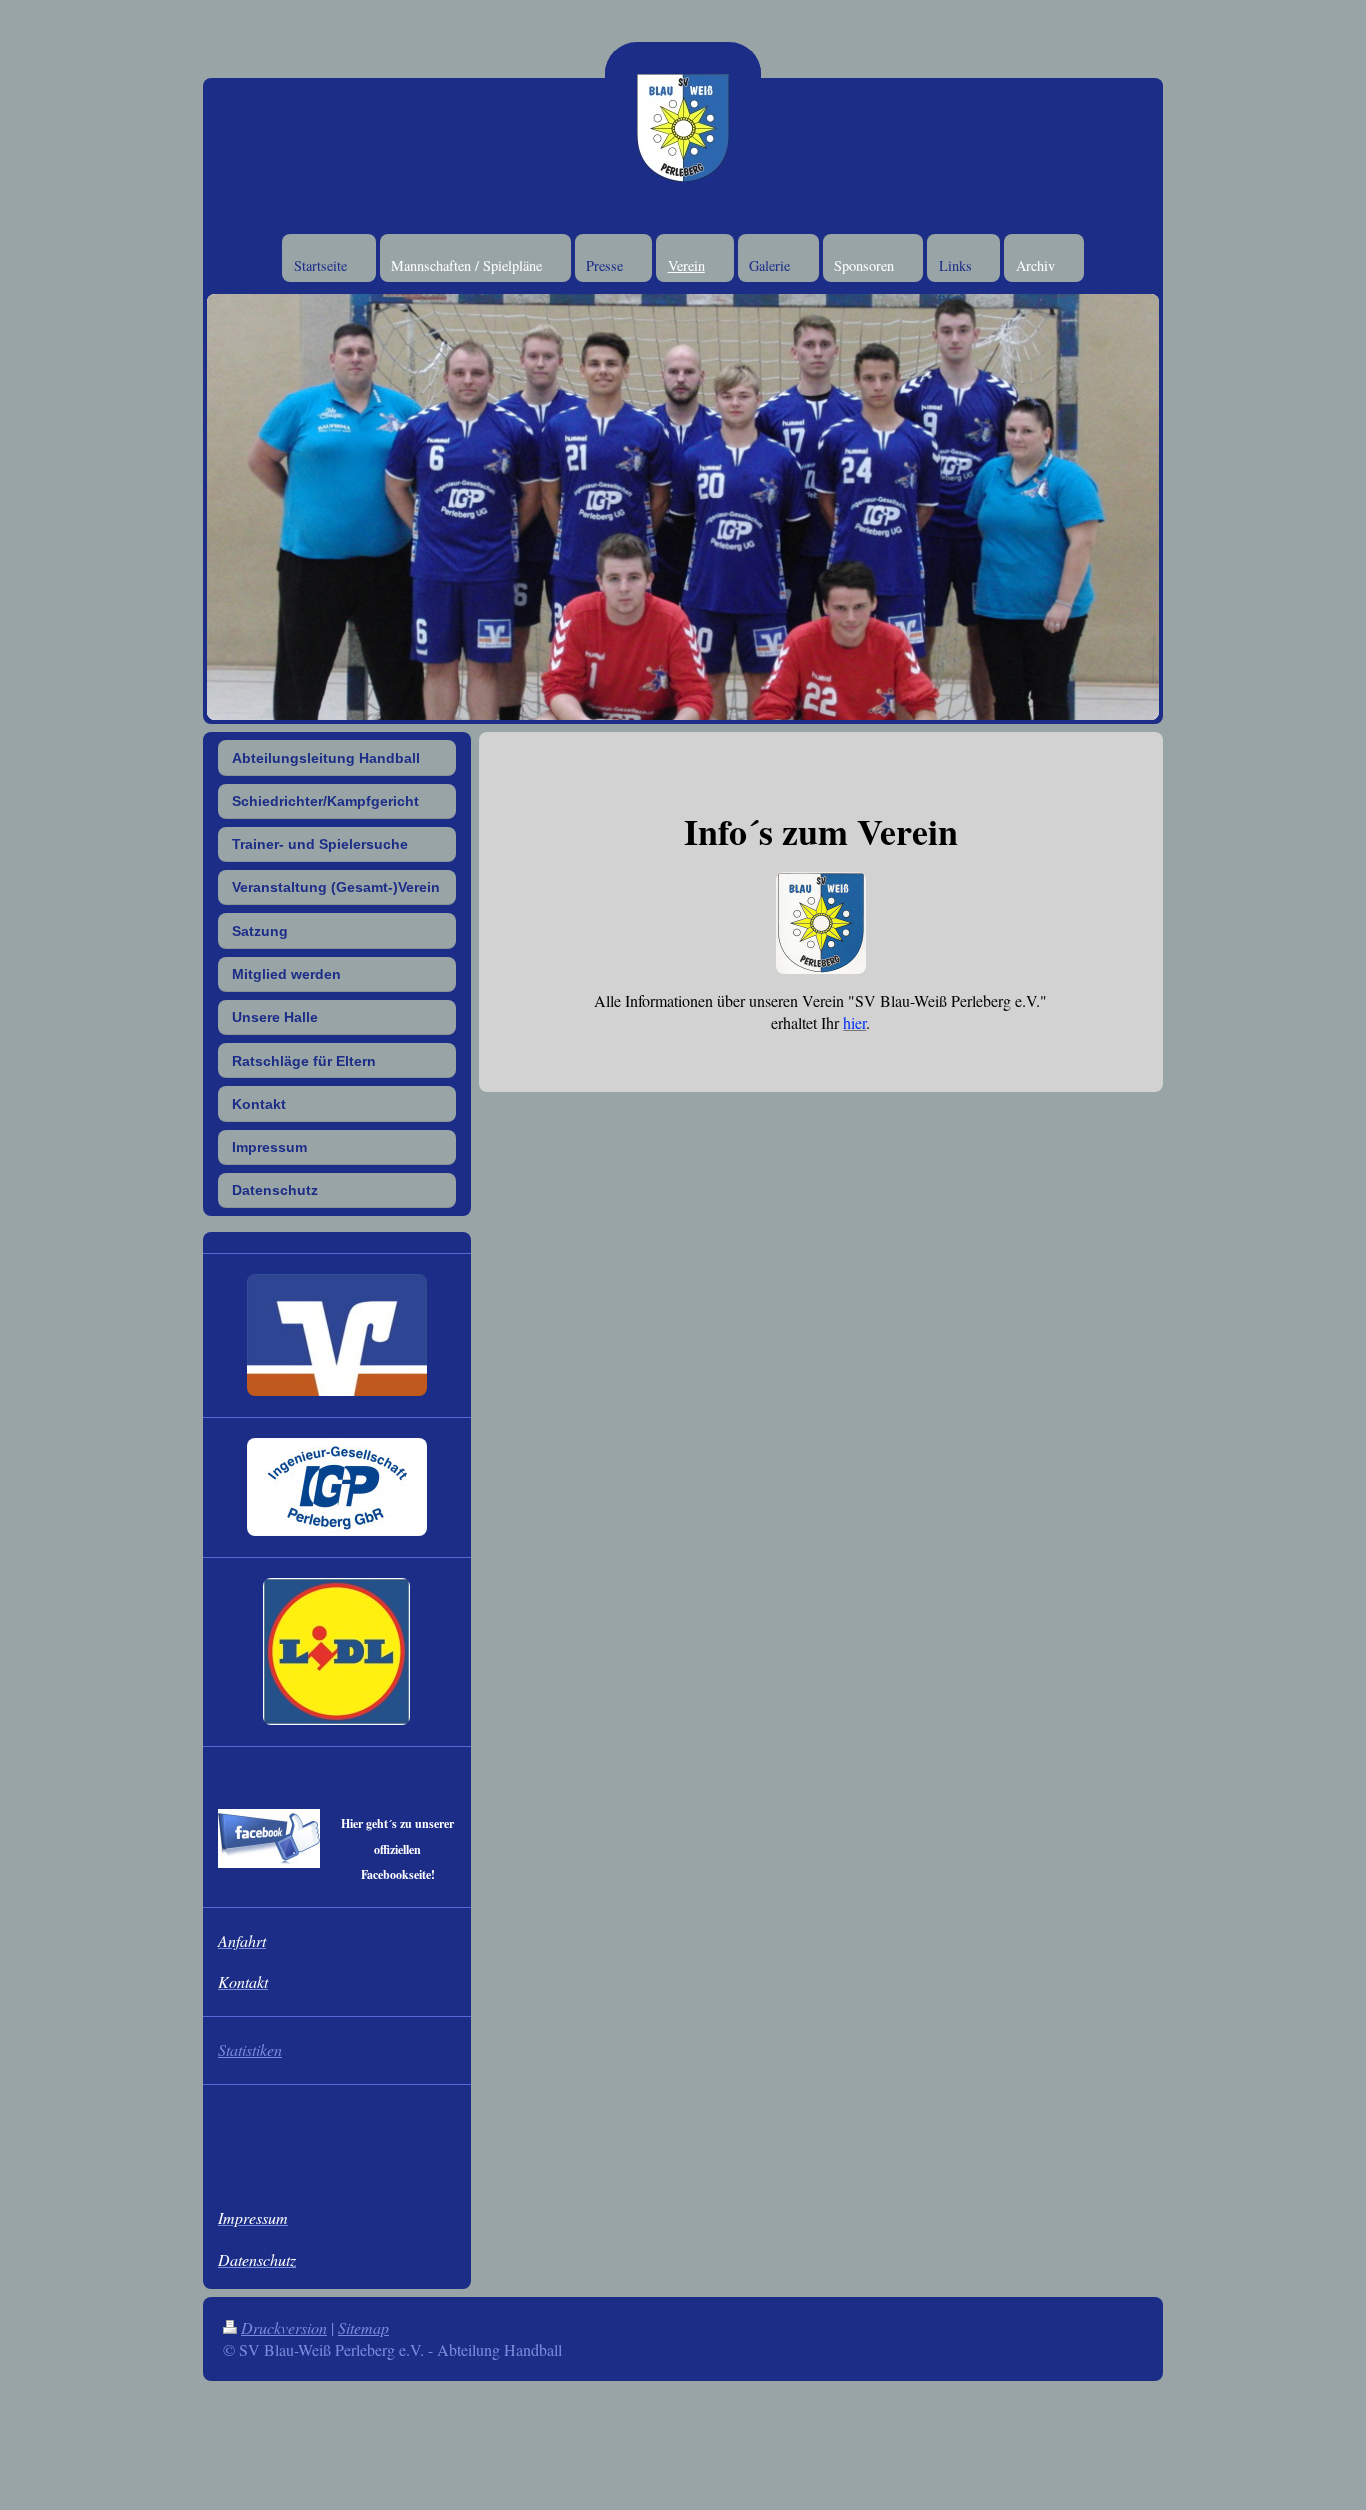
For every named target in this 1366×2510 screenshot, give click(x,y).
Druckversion (284, 2327)
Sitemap (363, 2327)
